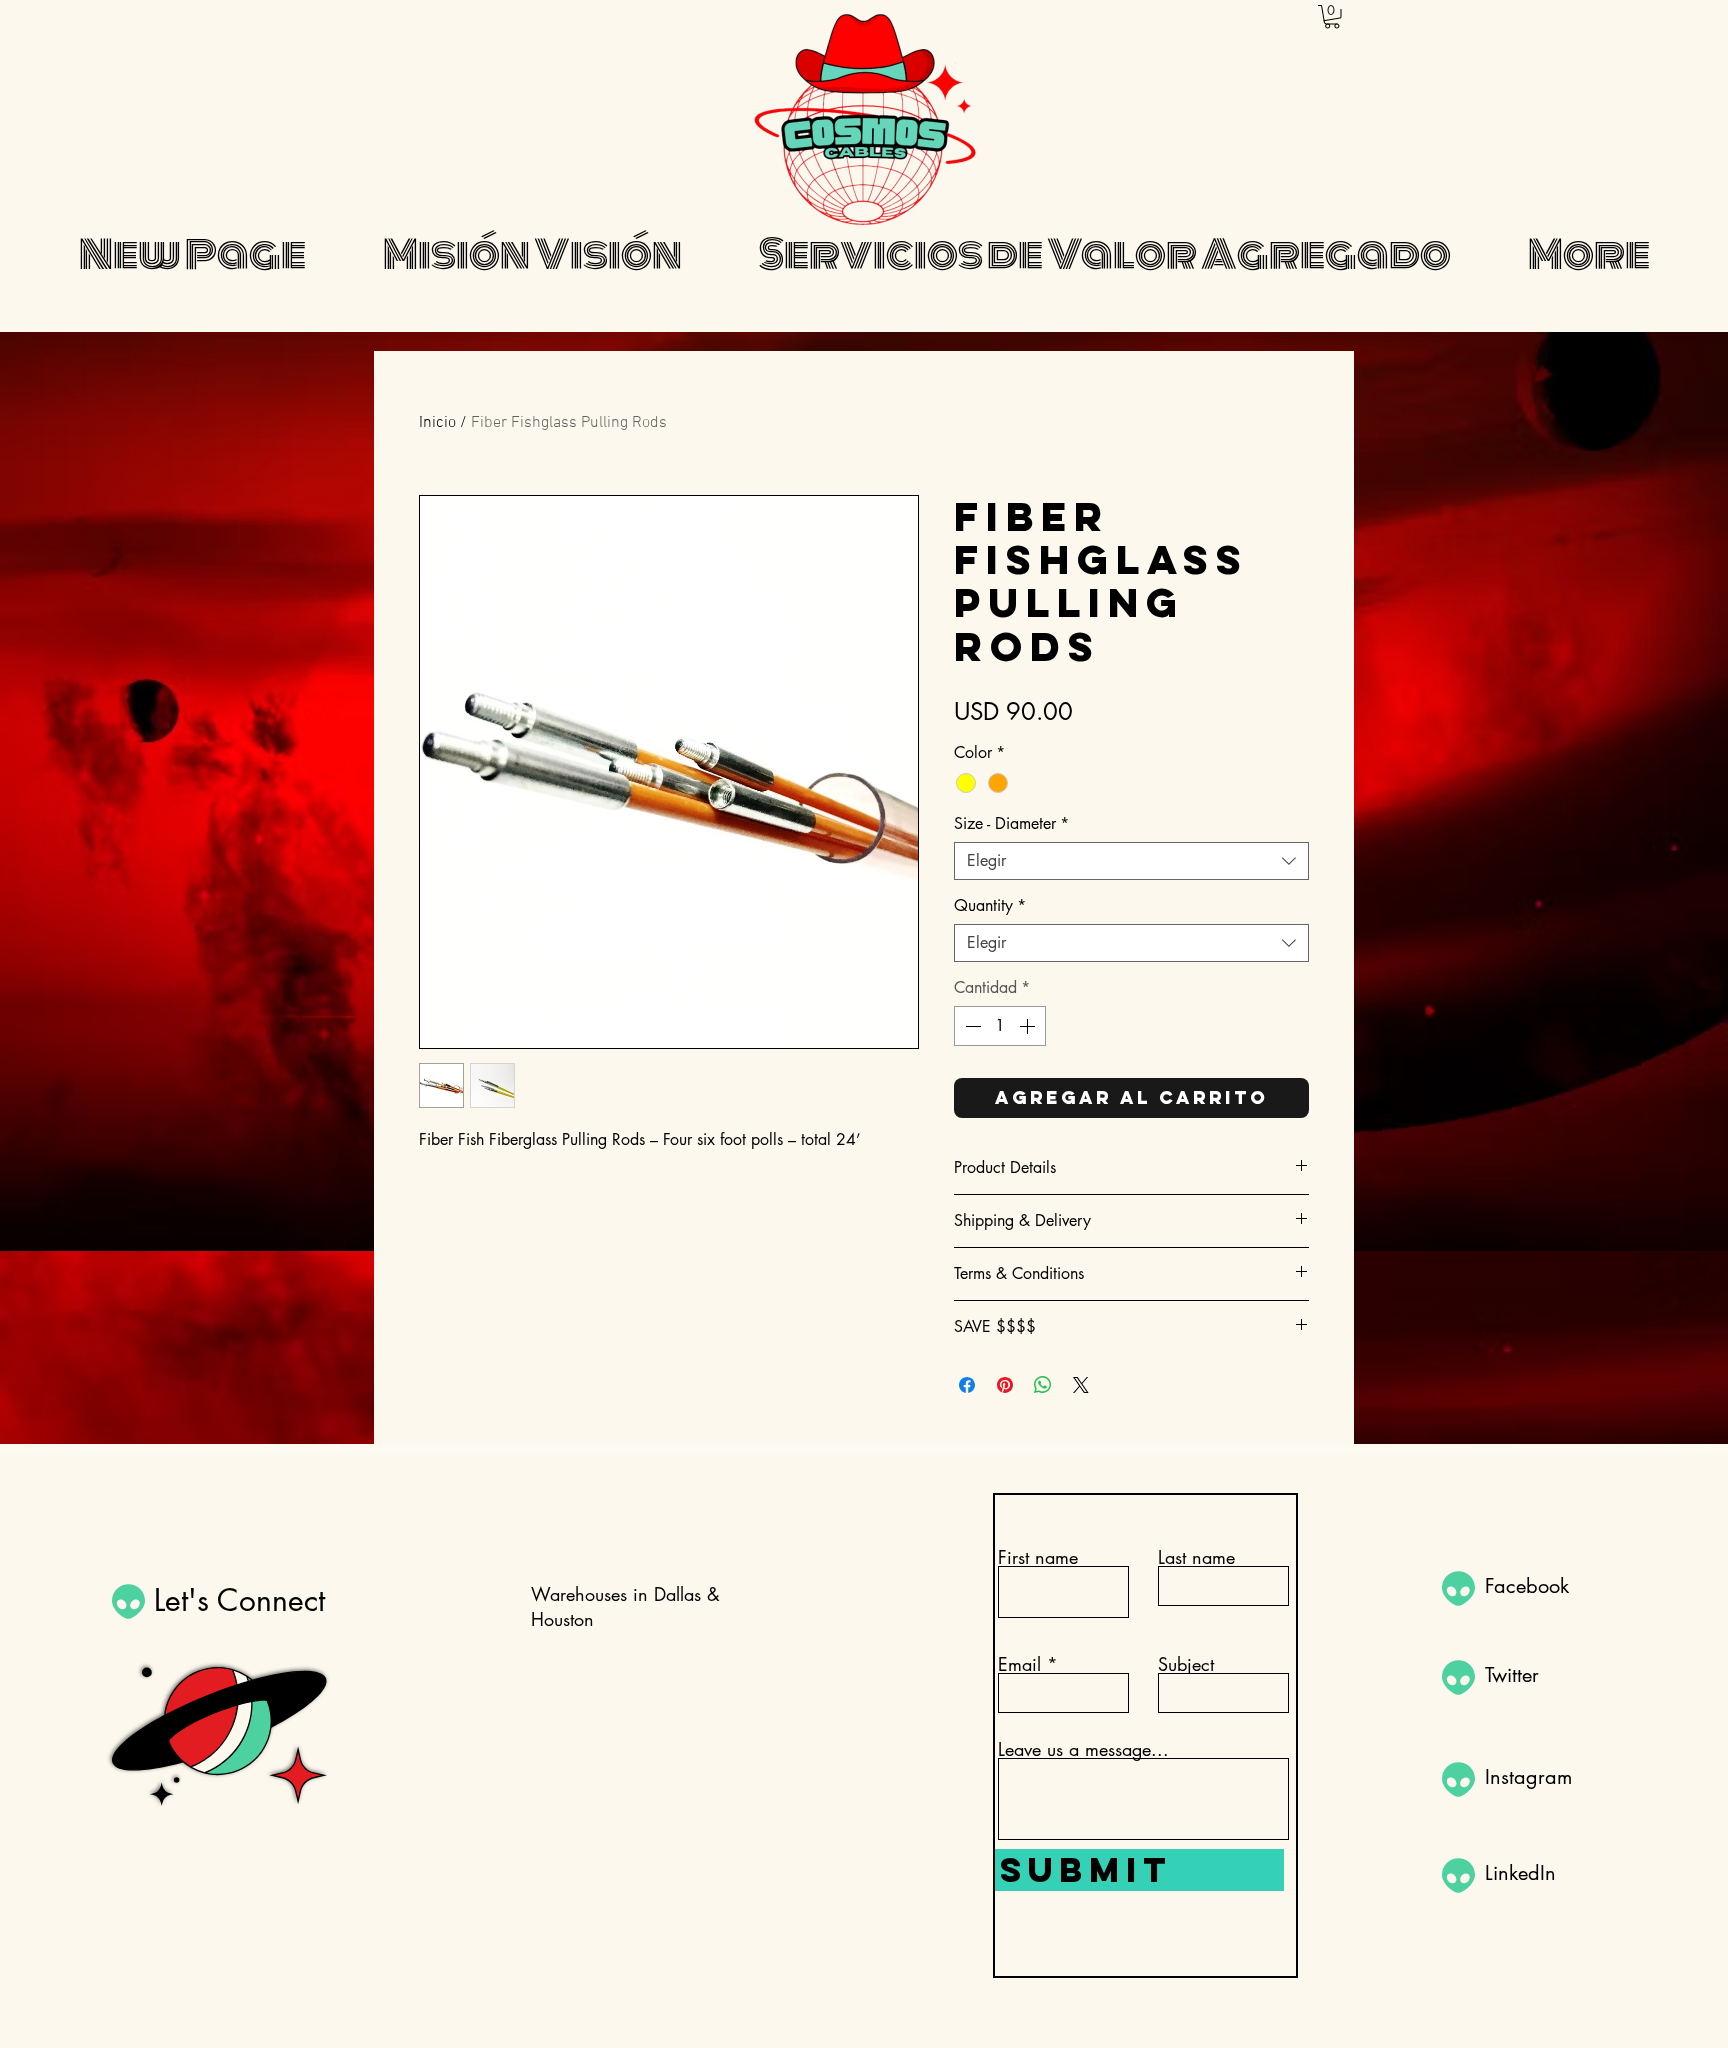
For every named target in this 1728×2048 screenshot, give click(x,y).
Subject (1186, 1664)
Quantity (990, 906)
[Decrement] (971, 1026)
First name (1038, 1557)
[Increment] (1029, 1026)
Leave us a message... (1083, 1749)
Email (1019, 1664)
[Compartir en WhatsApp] (1043, 1385)
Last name (1196, 1557)
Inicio (437, 423)
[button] (1332, 17)
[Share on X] (1081, 1385)
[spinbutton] (1000, 1026)
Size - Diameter (1011, 824)
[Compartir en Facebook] (967, 1385)
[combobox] (1131, 861)
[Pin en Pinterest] (1005, 1385)
